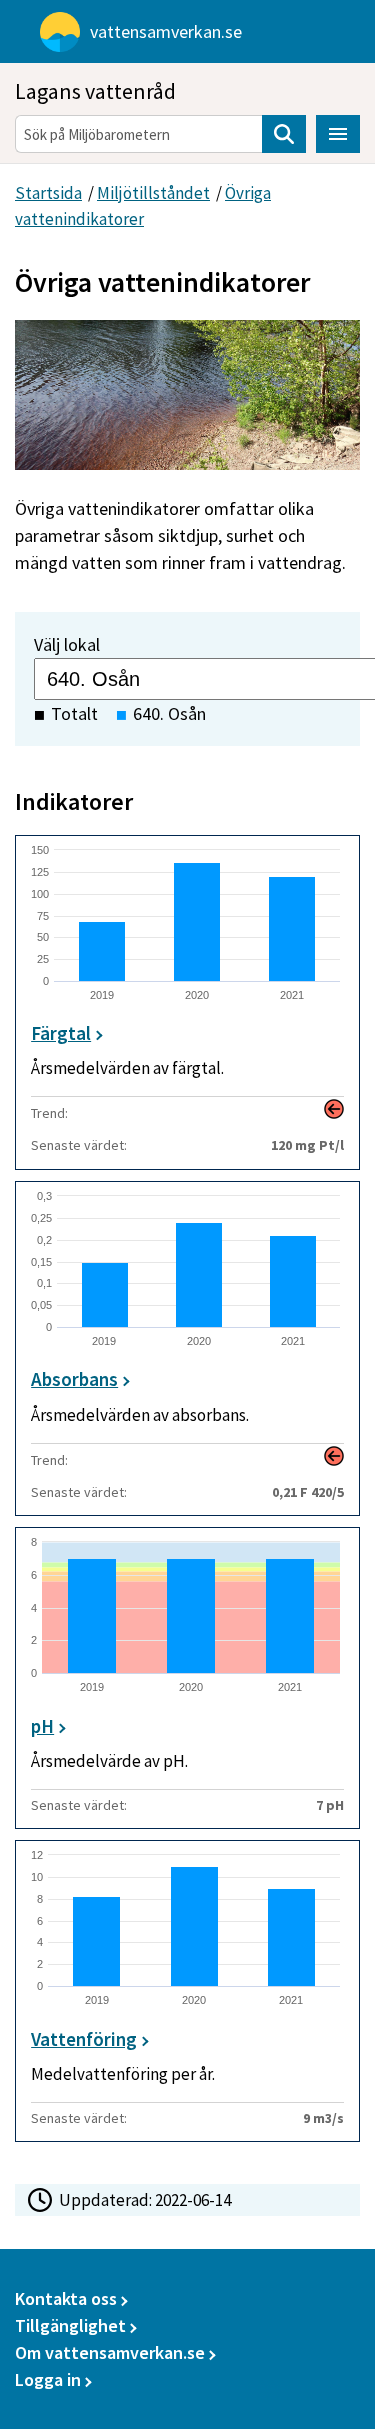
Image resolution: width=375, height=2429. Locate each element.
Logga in (48, 2379)
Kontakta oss (66, 2298)
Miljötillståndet (153, 193)
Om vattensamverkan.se (110, 2352)
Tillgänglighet (70, 2325)
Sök (284, 134)
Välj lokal (67, 644)
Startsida (48, 193)
